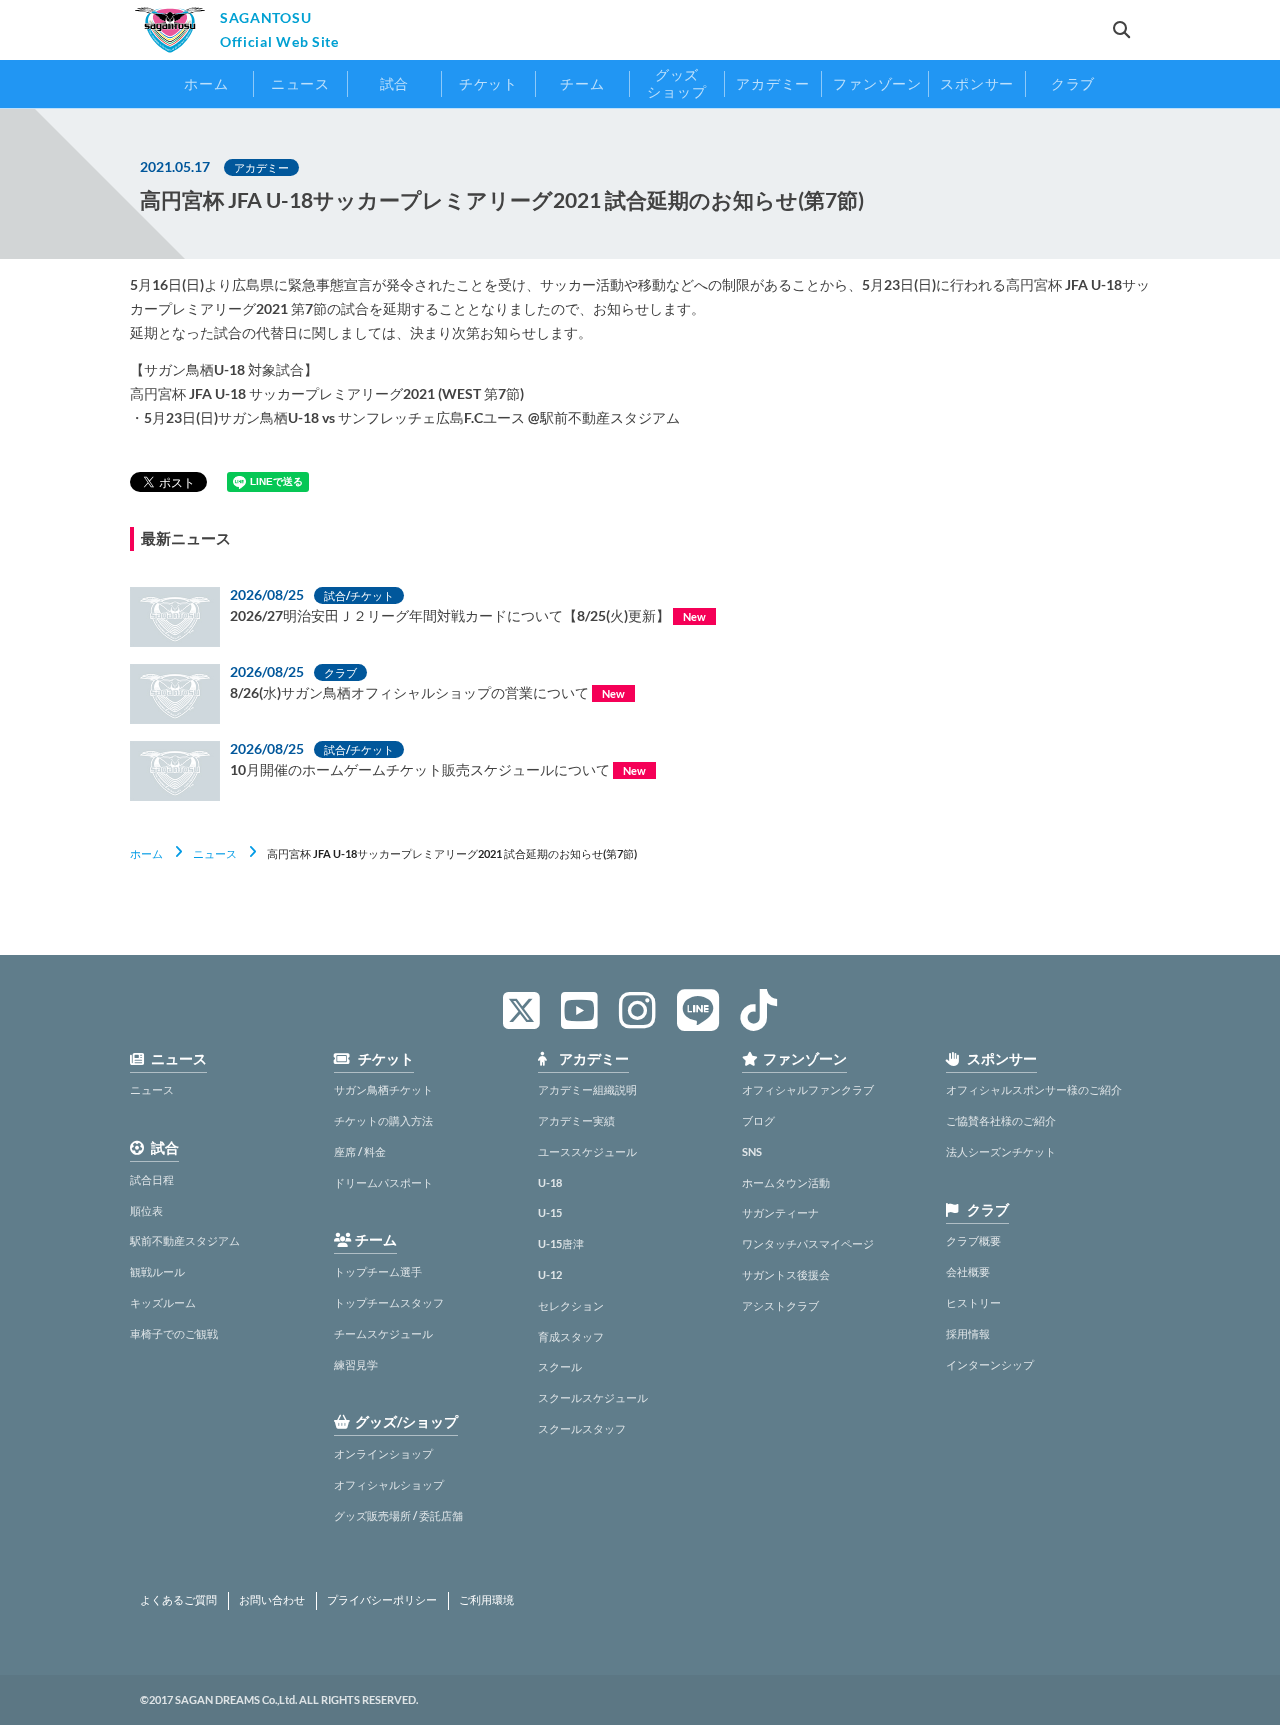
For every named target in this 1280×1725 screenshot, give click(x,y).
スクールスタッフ (582, 1428)
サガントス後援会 (786, 1274)
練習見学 (356, 1364)
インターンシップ (990, 1364)
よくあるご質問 (178, 1600)
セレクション (571, 1305)
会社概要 (968, 1271)
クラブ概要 (973, 1240)
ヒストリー (973, 1302)
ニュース (215, 853)
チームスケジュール (383, 1333)
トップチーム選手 (378, 1271)
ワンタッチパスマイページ (808, 1243)
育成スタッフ (571, 1336)
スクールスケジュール (593, 1397)
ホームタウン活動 (786, 1182)
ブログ (758, 1120)
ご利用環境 (486, 1600)
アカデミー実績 (576, 1120)
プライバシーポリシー (382, 1600)
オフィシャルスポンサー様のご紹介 (1034, 1089)
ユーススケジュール (587, 1151)
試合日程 (152, 1179)
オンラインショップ (383, 1453)
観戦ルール (157, 1271)
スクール (560, 1366)
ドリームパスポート (383, 1182)
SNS (752, 1151)
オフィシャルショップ (389, 1484)
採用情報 (968, 1333)
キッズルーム (163, 1302)
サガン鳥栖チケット (383, 1089)
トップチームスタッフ (389, 1302)
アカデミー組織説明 (587, 1089)
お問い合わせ (272, 1600)
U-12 (550, 1274)
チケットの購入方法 (383, 1120)
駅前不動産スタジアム (185, 1240)
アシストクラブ (780, 1305)
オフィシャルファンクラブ (808, 1089)
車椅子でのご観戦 (174, 1333)
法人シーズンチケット (1001, 1151)
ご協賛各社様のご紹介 (1001, 1120)
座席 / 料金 (360, 1151)
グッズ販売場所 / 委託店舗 (398, 1515)
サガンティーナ (780, 1212)
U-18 (550, 1182)
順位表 (146, 1210)
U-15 (550, 1212)
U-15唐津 (561, 1243)
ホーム (146, 853)
